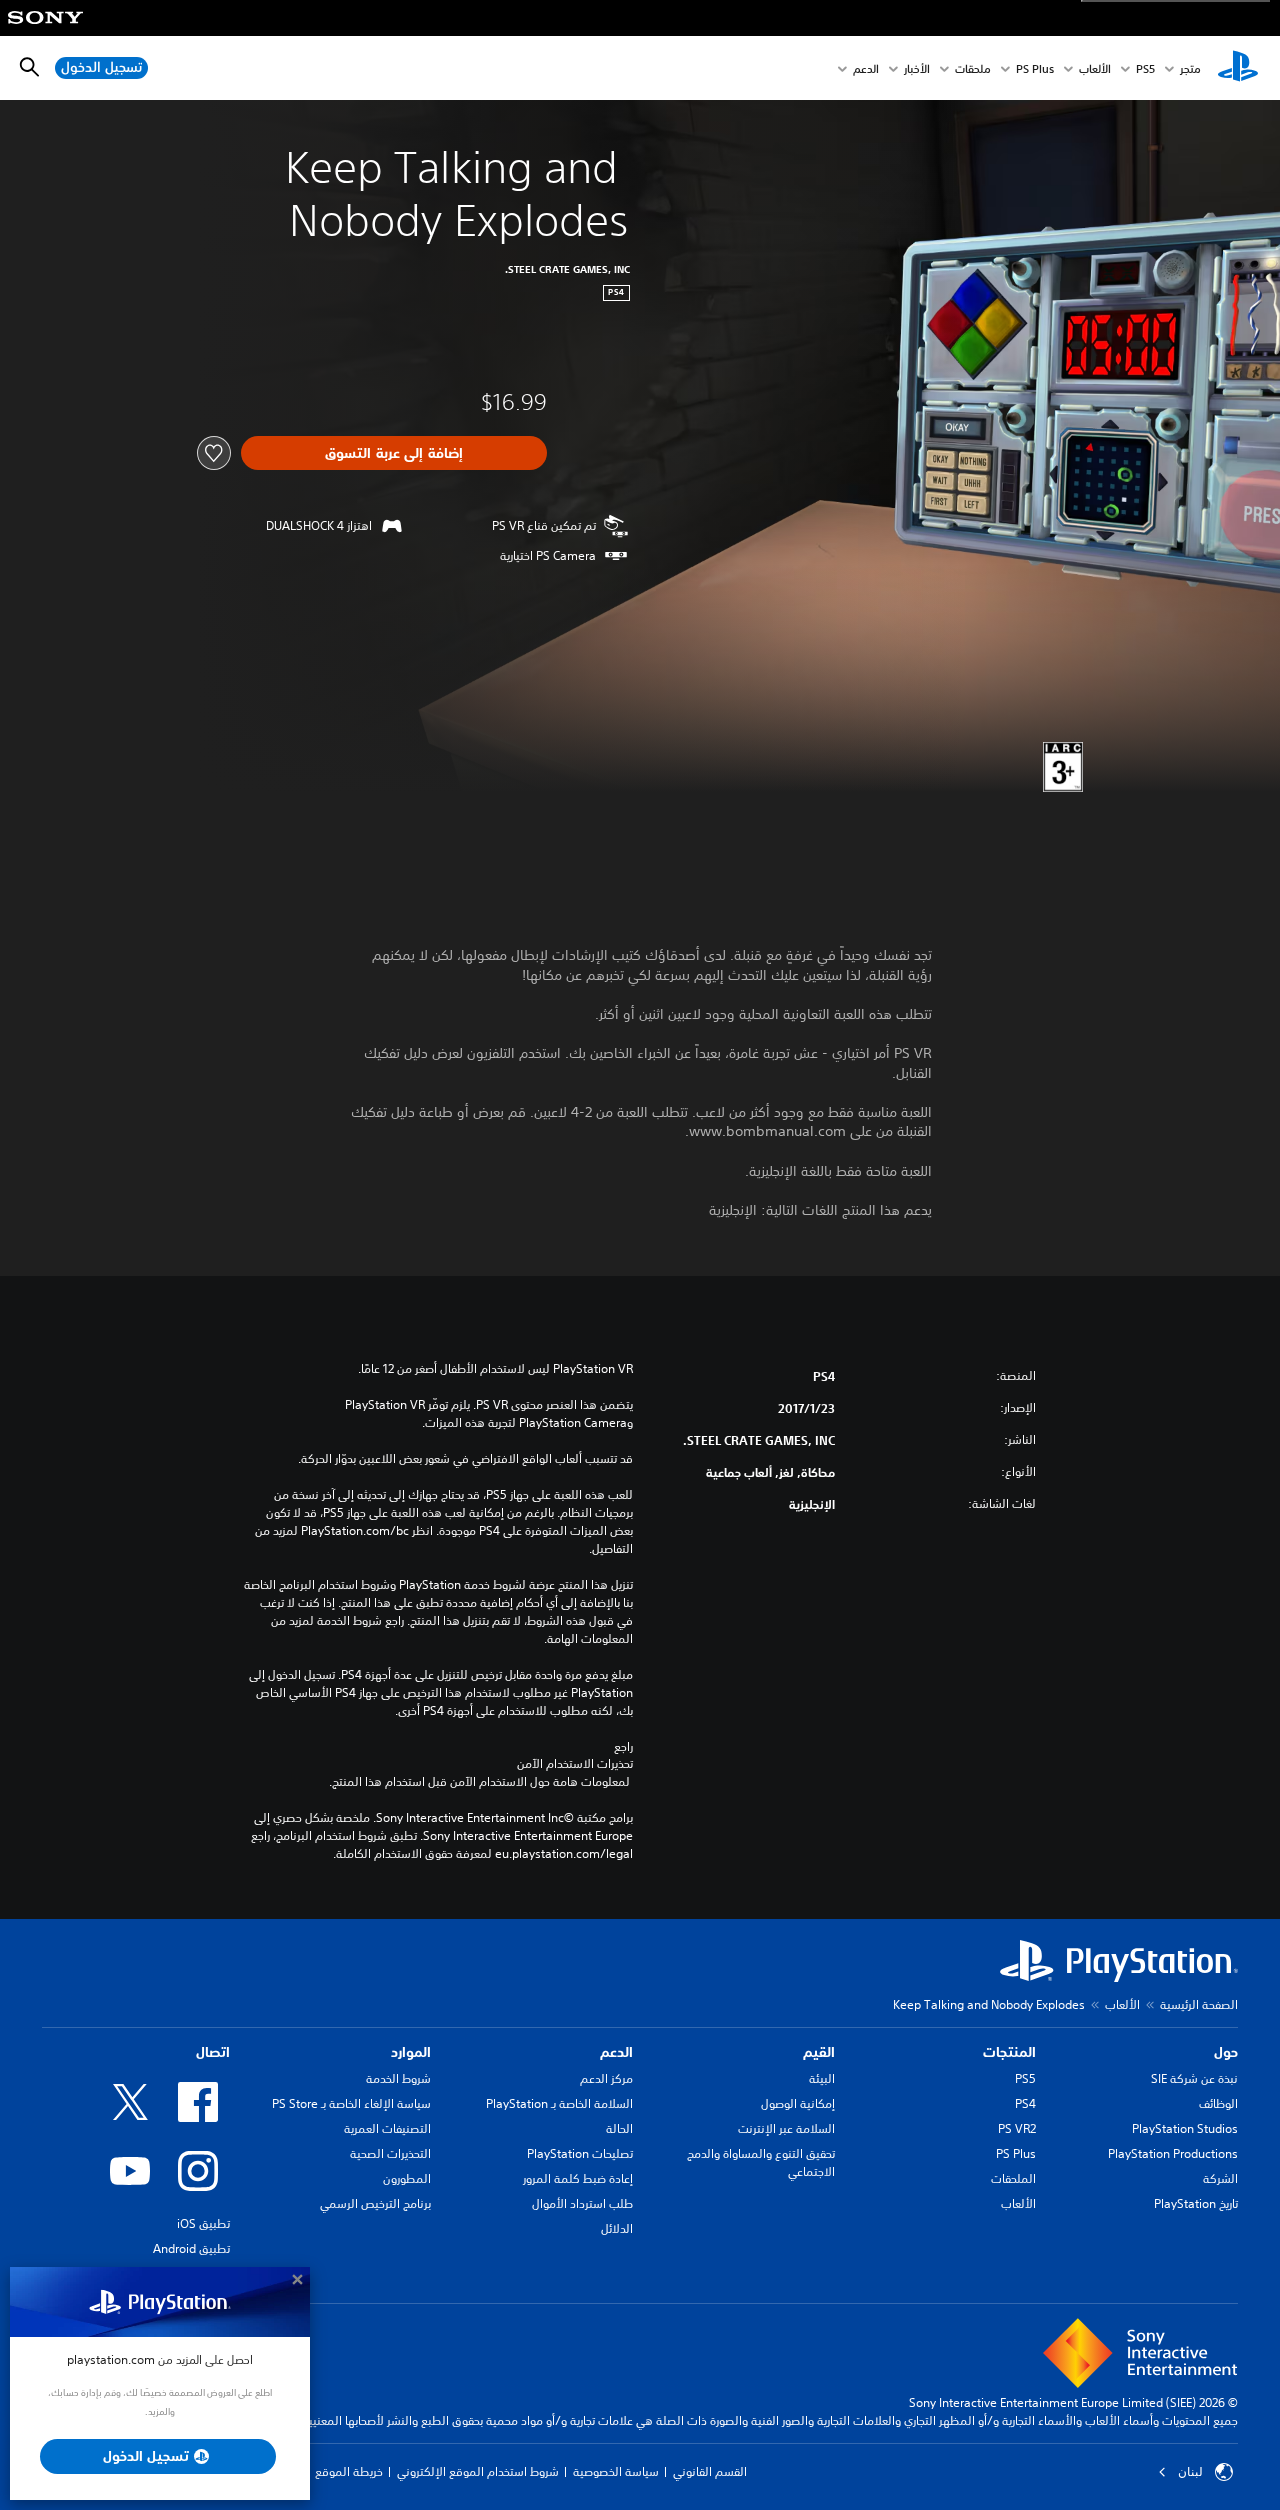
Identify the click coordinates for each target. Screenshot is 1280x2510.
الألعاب (1095, 68)
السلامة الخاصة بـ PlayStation (559, 2103)
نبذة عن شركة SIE (1194, 2078)
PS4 (1025, 2103)
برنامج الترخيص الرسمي (375, 2203)
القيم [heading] (819, 2052)
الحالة (619, 2128)
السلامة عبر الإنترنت (786, 2128)
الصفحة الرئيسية (1199, 2004)
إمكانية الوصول (798, 2103)
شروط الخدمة (398, 2078)
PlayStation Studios (1185, 2128)
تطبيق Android (191, 2248)
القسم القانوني (710, 2471)
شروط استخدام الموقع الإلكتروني (478, 2471)
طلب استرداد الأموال (582, 2203)
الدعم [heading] (616, 2052)
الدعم (866, 68)
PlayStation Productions (1173, 2153)
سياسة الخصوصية (616, 2471)
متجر (1190, 68)
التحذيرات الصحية (390, 2153)
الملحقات (1013, 2178)
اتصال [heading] (213, 2052)
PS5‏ (1145, 68)
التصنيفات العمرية (387, 2128)
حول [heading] (1226, 2052)
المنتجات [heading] (1009, 2052)
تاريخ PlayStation (1196, 2203)
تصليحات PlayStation (580, 2153)
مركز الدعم (606, 2078)
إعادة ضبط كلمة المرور (578, 2178)
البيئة (822, 2078)
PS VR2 (1017, 2128)
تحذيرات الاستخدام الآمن (575, 1764)
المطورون (407, 2178)
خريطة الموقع (349, 2471)
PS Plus (1035, 68)
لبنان (1190, 2472)
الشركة (1220, 2178)
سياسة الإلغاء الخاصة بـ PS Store (351, 2103)
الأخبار (917, 68)
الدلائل (617, 2228)
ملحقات (973, 68)
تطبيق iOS (203, 2223)
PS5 (1025, 2078)
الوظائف (1218, 2103)
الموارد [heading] (411, 2052)
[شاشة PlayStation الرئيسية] (1238, 68)
